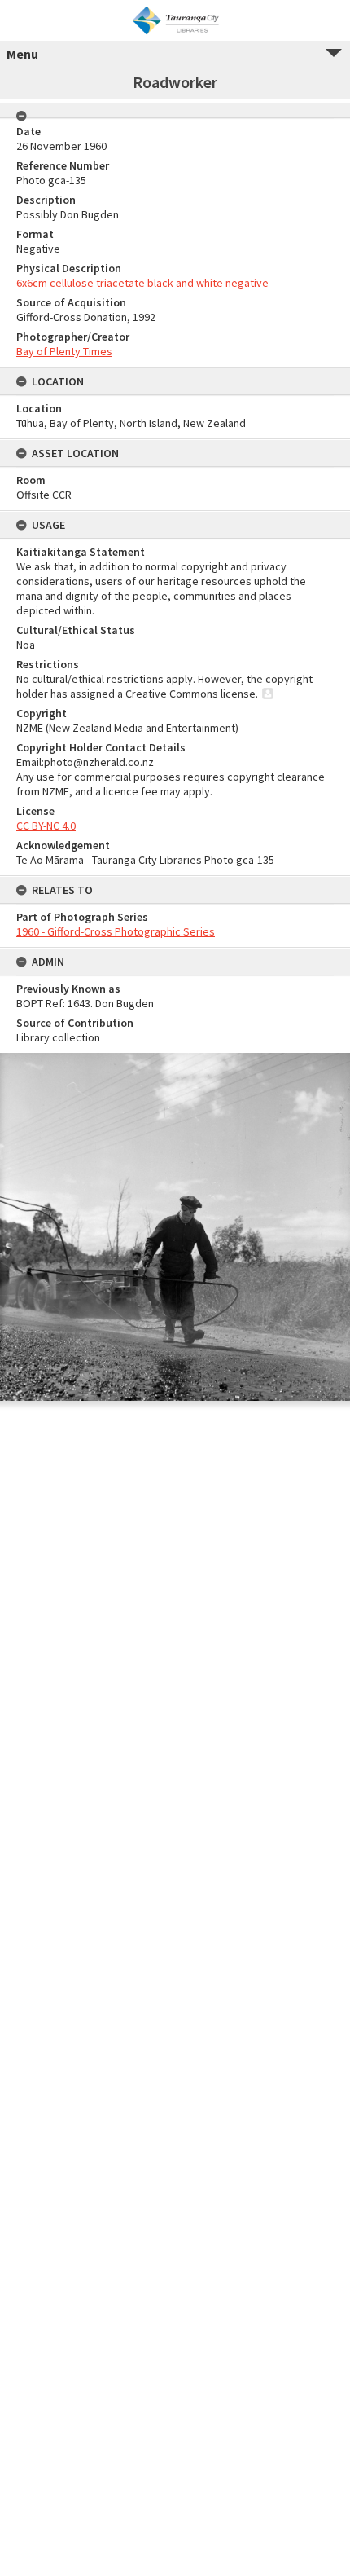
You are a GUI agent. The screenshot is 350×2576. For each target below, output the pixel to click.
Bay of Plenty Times (64, 351)
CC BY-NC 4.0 (46, 826)
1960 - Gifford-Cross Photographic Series (116, 931)
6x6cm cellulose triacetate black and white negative (142, 283)
